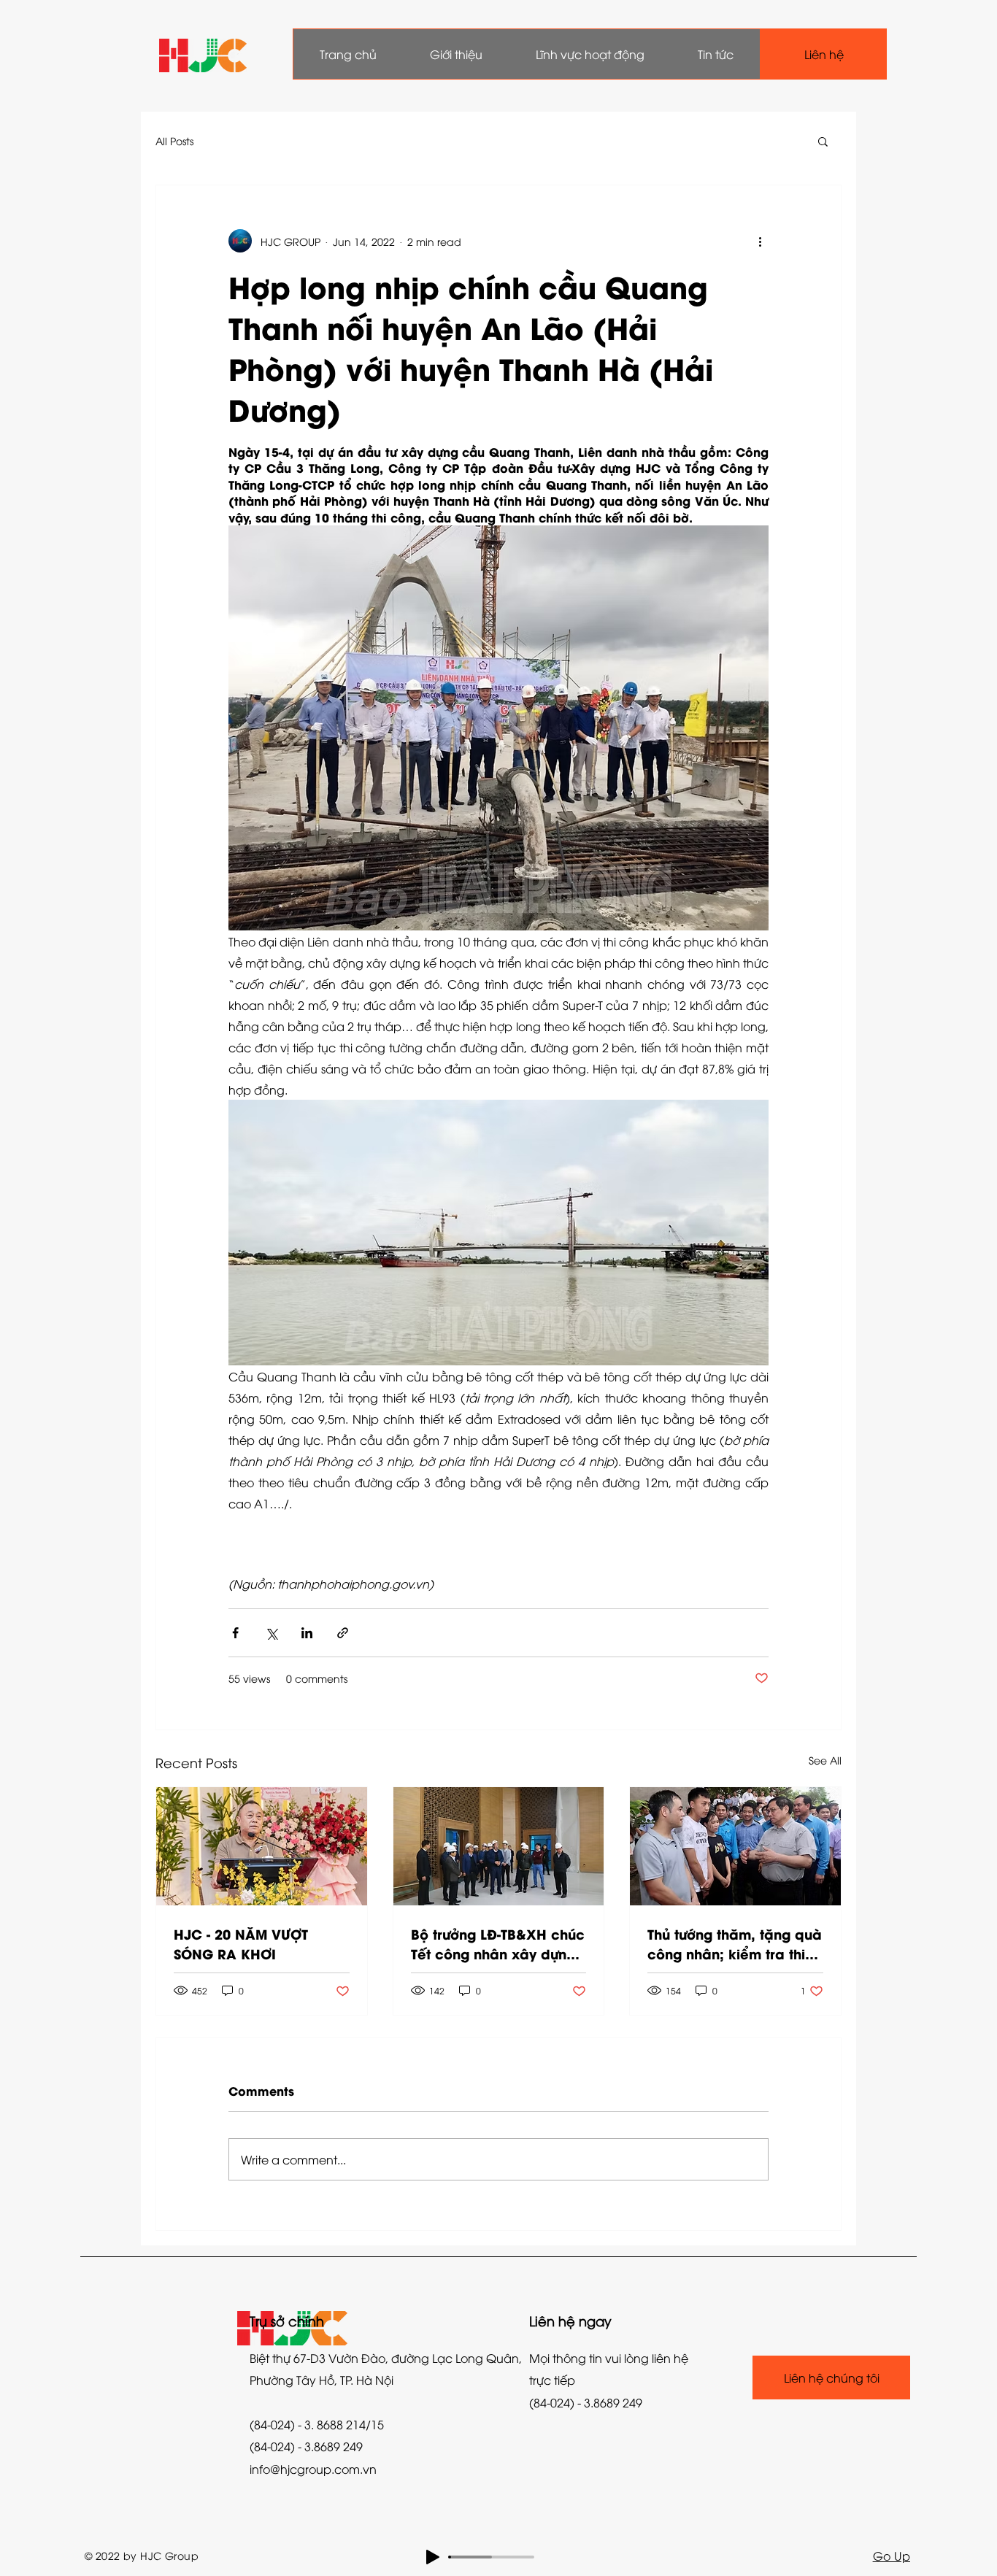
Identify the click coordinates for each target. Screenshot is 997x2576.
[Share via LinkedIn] (307, 1633)
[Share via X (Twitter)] (271, 1633)
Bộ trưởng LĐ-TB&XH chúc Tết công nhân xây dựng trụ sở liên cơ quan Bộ (498, 1943)
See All (825, 1760)
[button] (823, 141)
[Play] (433, 2557)
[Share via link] (343, 1633)
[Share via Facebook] (235, 1633)
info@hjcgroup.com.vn (313, 2469)
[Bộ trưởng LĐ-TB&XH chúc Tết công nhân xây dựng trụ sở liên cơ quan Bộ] (499, 1846)
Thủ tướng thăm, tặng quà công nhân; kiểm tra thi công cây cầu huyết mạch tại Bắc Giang (735, 1943)
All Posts (174, 140)
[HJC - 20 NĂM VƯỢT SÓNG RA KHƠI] (262, 1846)
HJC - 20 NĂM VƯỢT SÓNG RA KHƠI (241, 1943)
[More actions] (760, 241)
